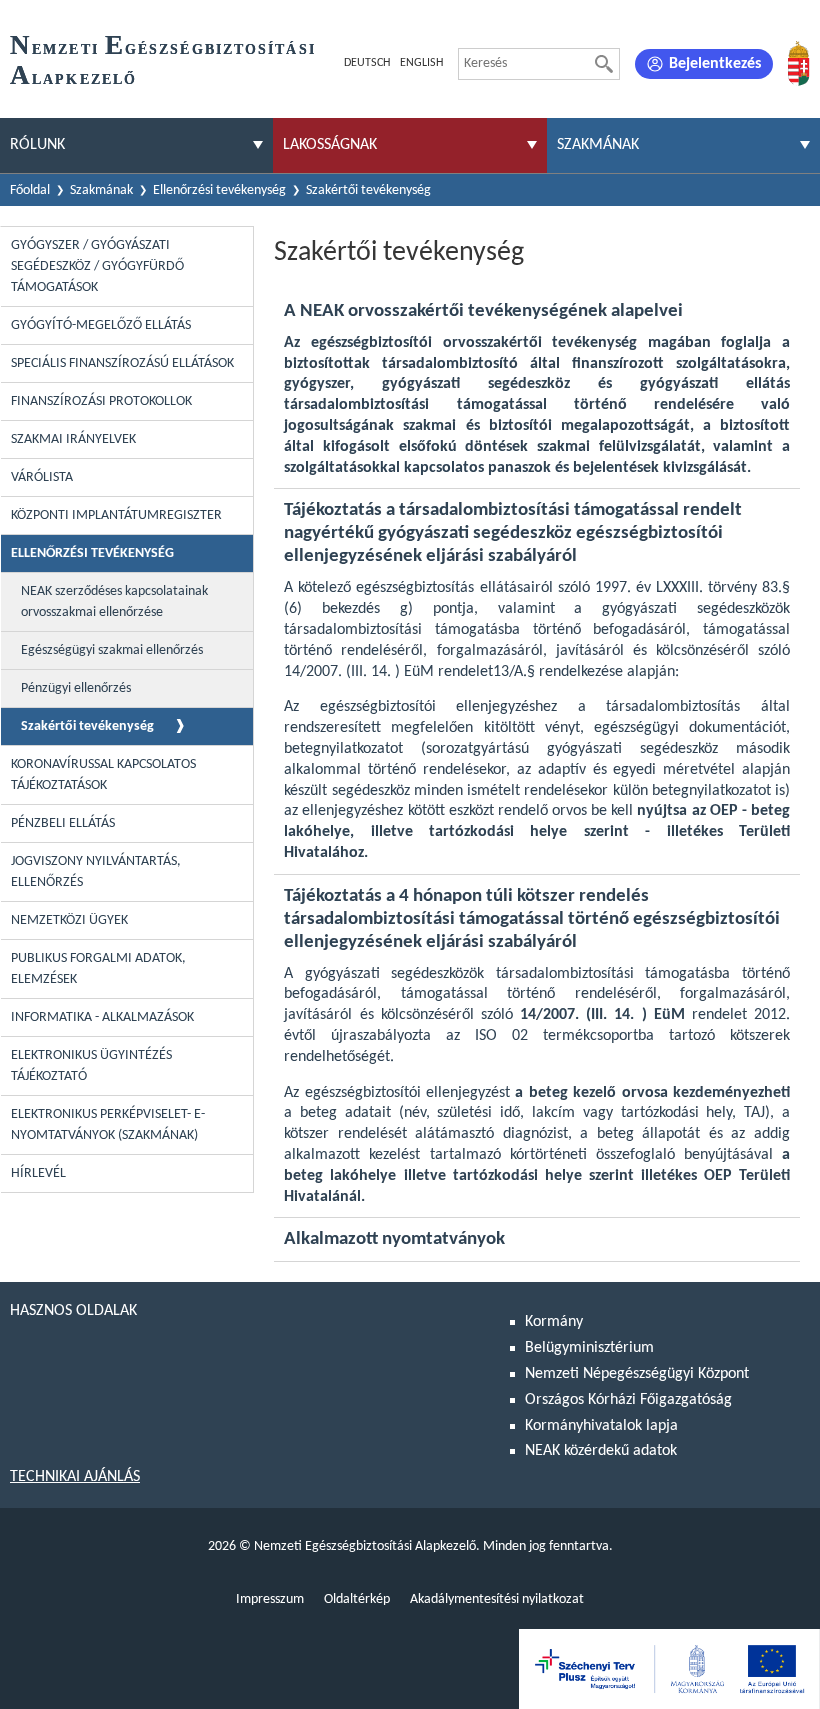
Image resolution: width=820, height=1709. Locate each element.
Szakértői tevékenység (87, 726)
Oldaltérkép (357, 1599)
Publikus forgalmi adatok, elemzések (98, 969)
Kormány (554, 1322)
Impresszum (270, 1599)
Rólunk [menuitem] (37, 145)
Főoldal (30, 190)
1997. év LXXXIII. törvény (676, 588)
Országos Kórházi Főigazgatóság (628, 1400)
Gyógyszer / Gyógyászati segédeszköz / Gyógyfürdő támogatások (97, 266)
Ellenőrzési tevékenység (219, 190)
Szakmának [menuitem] (598, 145)
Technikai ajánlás (75, 1477)
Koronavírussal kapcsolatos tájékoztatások (103, 775)
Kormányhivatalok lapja (601, 1426)
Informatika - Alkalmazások (102, 1017)
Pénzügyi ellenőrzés (76, 688)
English (421, 63)
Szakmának (101, 190)
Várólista (42, 477)
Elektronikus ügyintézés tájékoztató (91, 1066)
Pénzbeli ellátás (63, 823)
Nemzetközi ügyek (69, 920)
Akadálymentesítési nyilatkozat (497, 1599)
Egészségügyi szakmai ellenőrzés (112, 650)
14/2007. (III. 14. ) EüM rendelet (388, 672)
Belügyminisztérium (589, 1348)
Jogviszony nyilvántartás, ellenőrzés (96, 872)
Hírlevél (38, 1173)
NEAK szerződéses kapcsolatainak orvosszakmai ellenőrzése (114, 602)
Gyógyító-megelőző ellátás (101, 325)
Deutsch (367, 63)
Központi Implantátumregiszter (116, 515)
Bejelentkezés (715, 64)
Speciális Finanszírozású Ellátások (122, 363)
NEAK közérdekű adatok (601, 1451)
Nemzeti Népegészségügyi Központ (637, 1374)
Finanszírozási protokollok (101, 401)
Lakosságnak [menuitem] (330, 145)
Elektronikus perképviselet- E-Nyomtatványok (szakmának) (108, 1125)
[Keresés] (604, 64)
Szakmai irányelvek (73, 439)
